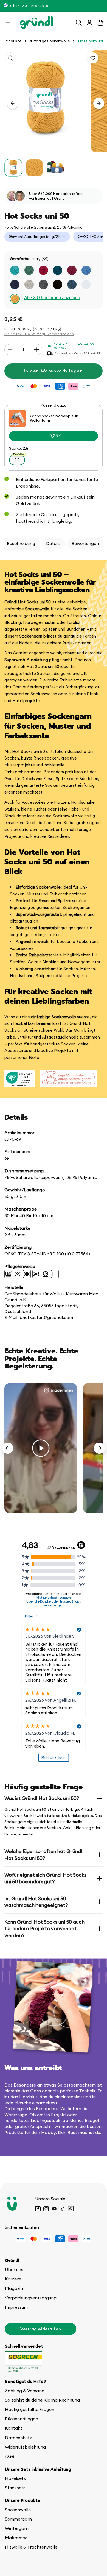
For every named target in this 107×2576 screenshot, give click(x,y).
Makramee (16, 2538)
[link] (54, 438)
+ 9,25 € (54, 436)
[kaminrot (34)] (43, 270)
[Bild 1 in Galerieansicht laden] (13, 168)
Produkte (13, 41)
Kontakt (14, 2428)
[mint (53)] (15, 270)
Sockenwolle (18, 2510)
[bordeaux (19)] (72, 270)
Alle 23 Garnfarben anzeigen (52, 298)
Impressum (16, 2307)
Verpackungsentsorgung (31, 2298)
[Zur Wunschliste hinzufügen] (93, 58)
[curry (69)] (15, 299)
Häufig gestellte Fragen (30, 2409)
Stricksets (15, 2488)
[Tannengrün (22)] (29, 270)
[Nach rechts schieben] (99, 103)
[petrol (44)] (58, 270)
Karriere (13, 2279)
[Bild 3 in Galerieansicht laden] (56, 168)
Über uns (14, 2269)
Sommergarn (18, 2519)
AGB (10, 2456)
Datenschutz (18, 2438)
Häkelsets (15, 2478)
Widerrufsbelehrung (25, 2447)
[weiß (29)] (86, 285)
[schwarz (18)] (58, 285)
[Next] (99, 1448)
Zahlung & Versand (25, 2391)
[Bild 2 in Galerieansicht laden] (34, 168)
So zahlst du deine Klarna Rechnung (42, 2400)
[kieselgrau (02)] (29, 285)
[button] (8, 23)
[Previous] (8, 1448)
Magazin (14, 2288)
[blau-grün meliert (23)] (72, 285)
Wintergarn (17, 2528)
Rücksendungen (22, 2419)
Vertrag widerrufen (41, 2329)
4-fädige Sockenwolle (50, 41)
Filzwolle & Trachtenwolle (31, 2547)
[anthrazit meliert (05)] (43, 285)
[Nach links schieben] (13, 103)
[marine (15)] (15, 285)
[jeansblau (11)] (86, 270)
